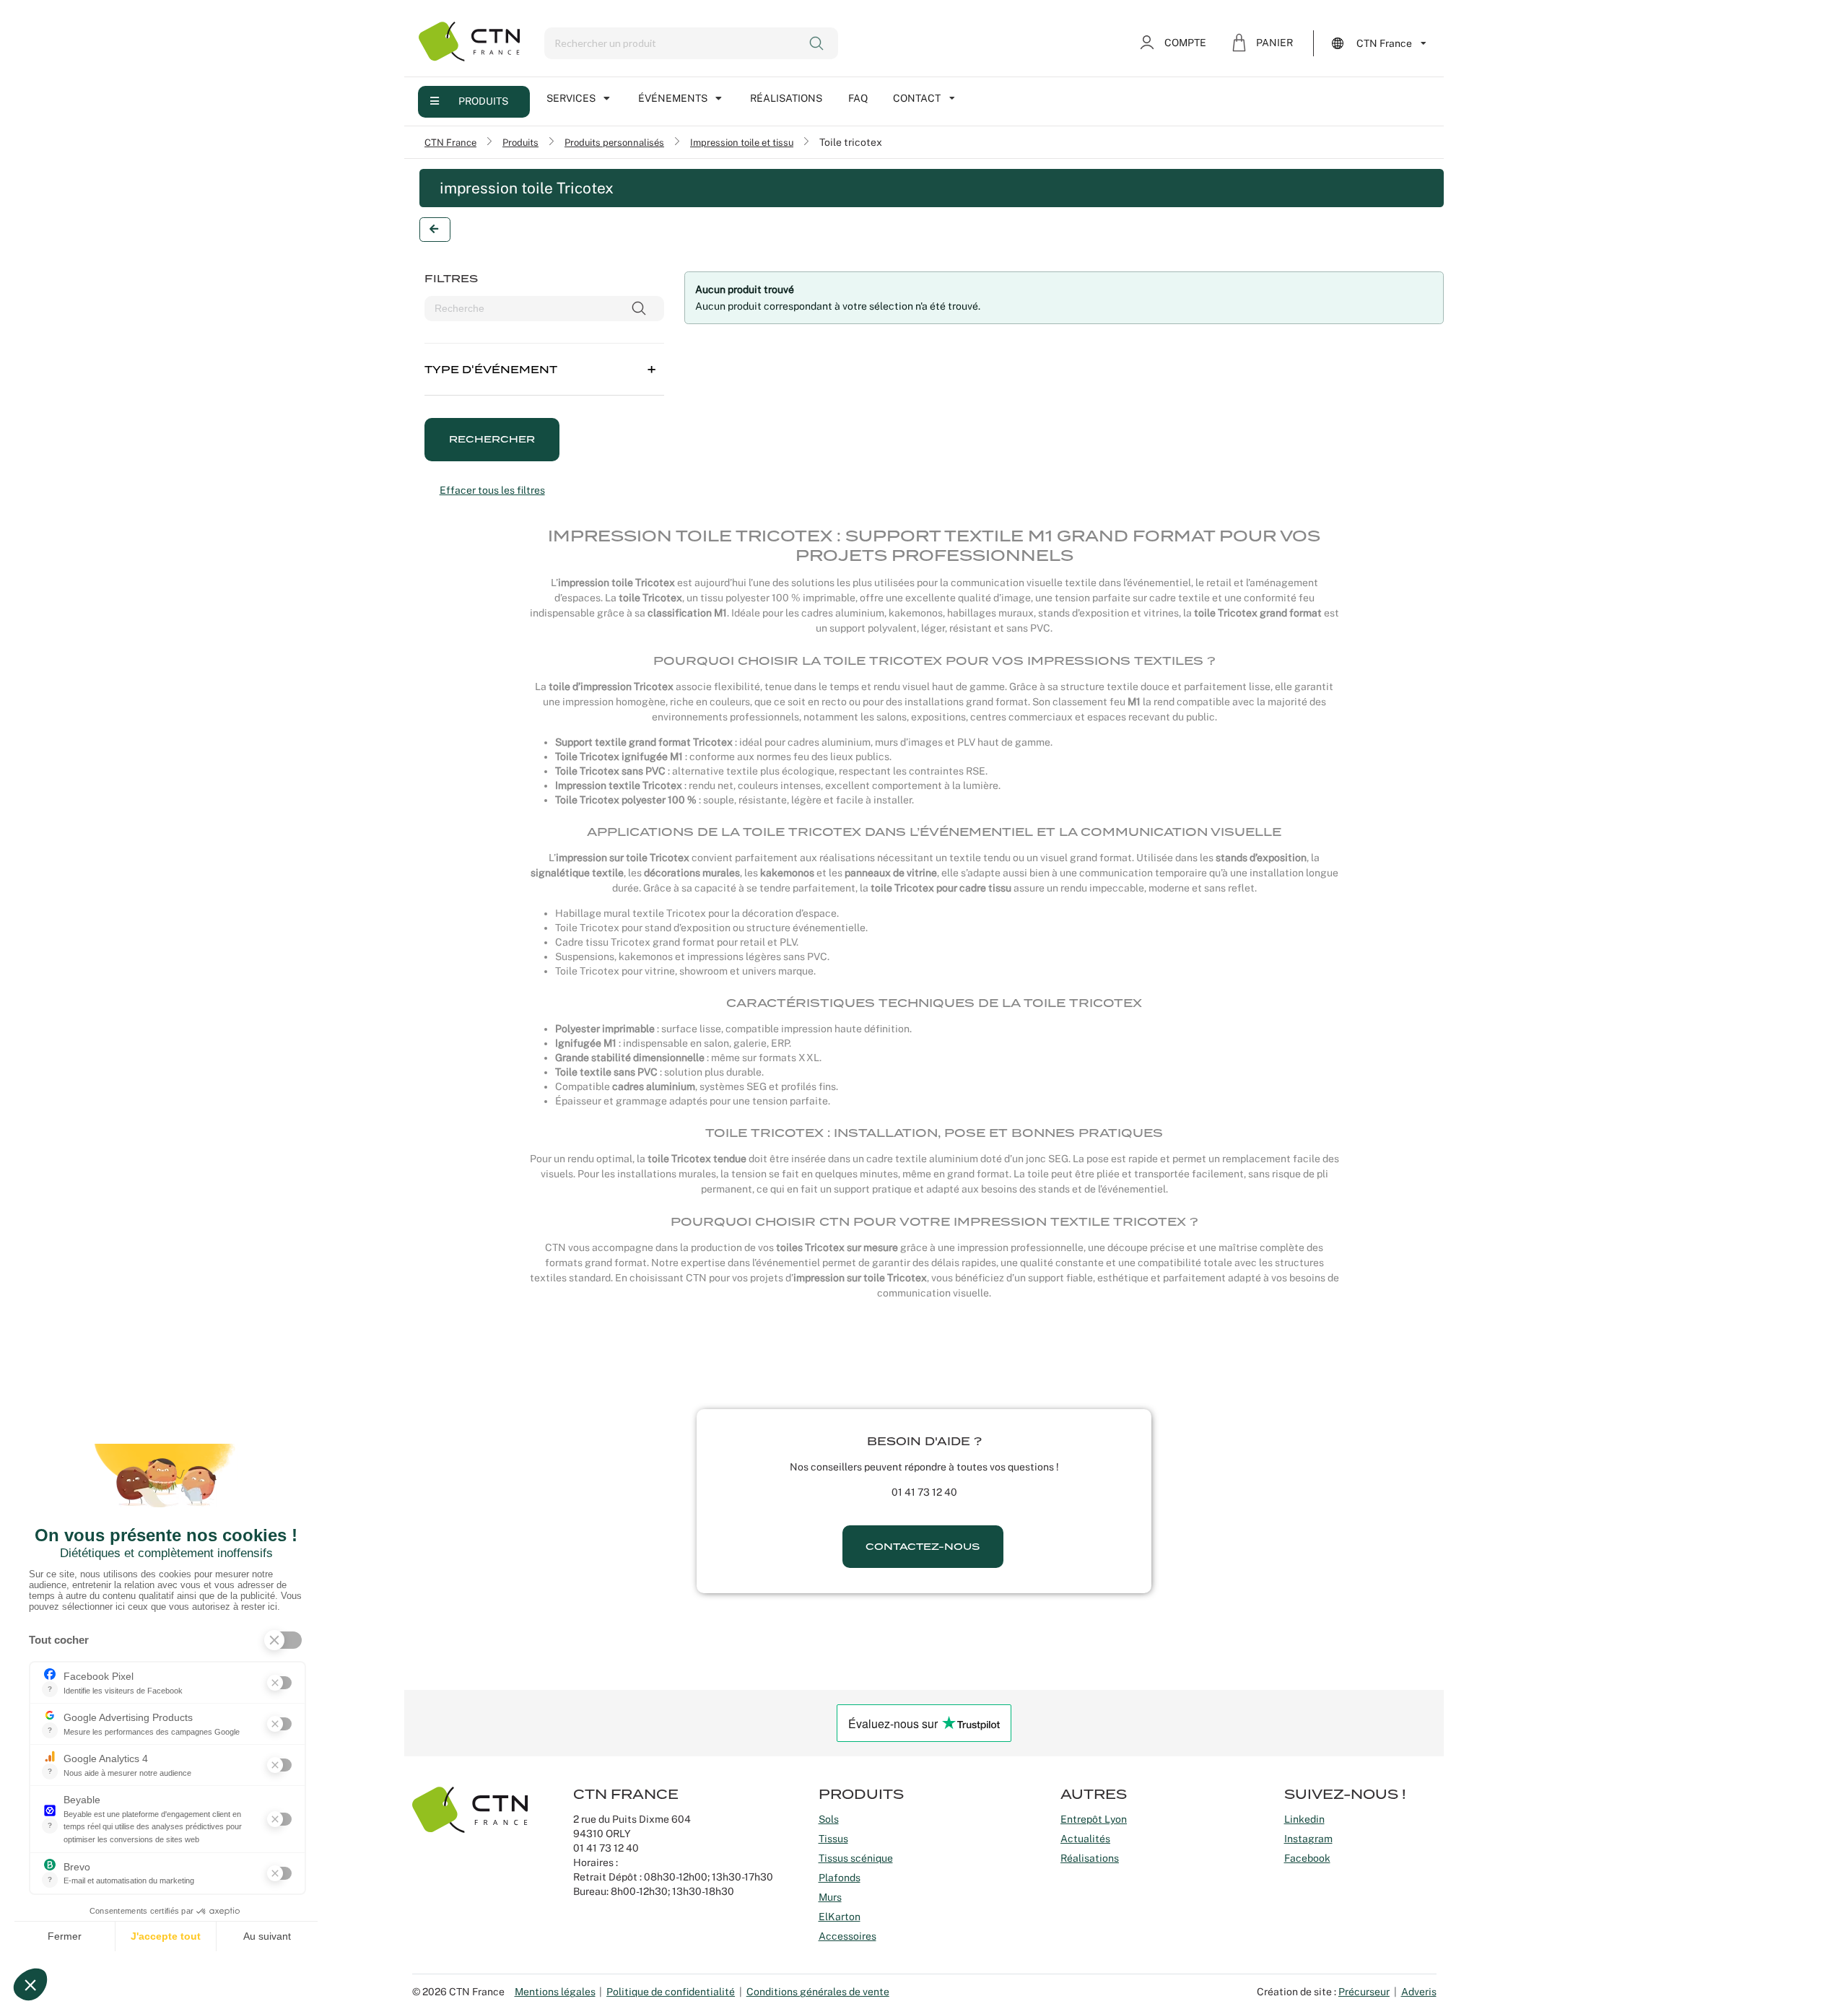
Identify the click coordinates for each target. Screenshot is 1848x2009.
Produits (483, 101)
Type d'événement (491, 370)
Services (571, 98)
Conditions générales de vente (818, 1992)
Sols (829, 1819)
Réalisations (786, 98)
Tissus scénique (856, 1858)
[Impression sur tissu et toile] (435, 230)
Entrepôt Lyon (1094, 1819)
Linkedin (1304, 1819)
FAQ (858, 98)
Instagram (1308, 1839)
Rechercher (492, 439)
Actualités (1085, 1839)
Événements (673, 98)
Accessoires (847, 1936)
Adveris (1419, 1992)
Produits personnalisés (614, 142)
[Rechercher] (818, 43)
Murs (830, 1897)
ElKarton (840, 1917)
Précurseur (1364, 1992)
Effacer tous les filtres (492, 490)
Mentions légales (555, 1992)
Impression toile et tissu (742, 142)
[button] (544, 360)
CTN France (450, 142)
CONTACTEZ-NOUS (923, 1547)
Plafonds (840, 1878)
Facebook (1307, 1858)
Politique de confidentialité (671, 1992)
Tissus (833, 1839)
